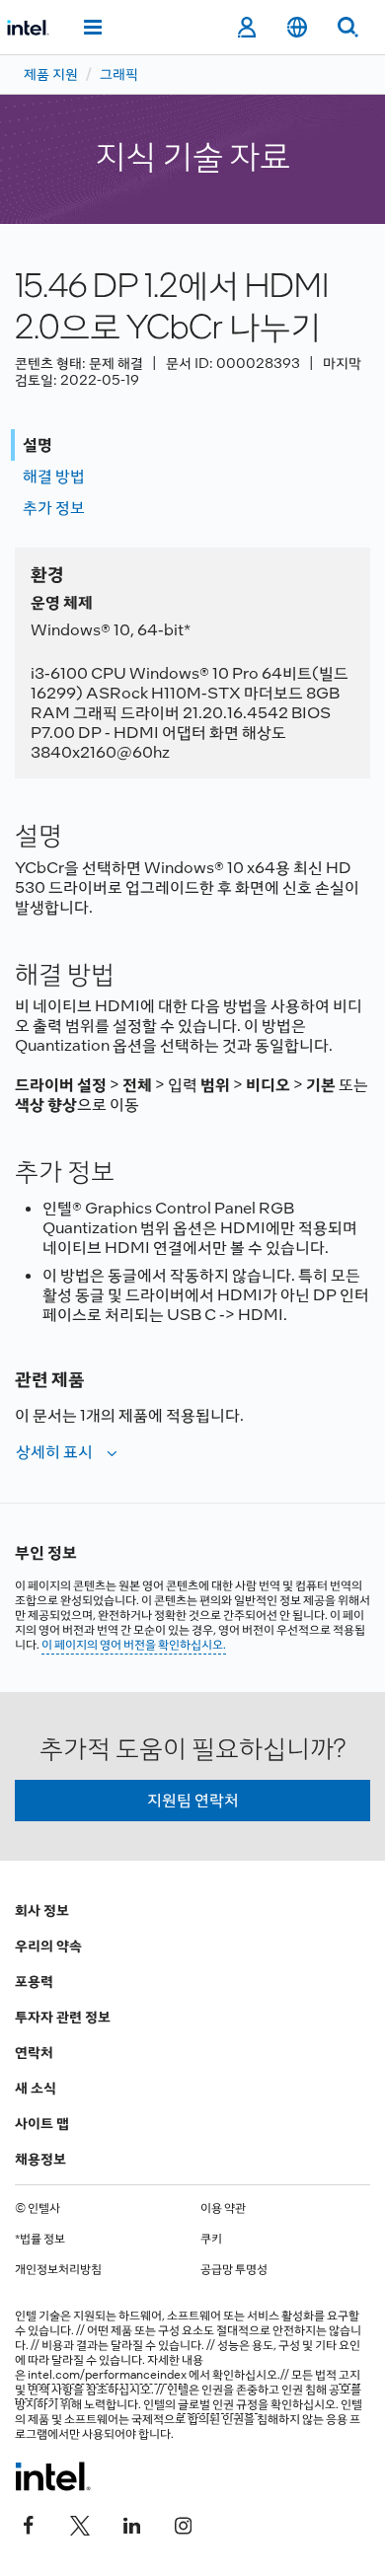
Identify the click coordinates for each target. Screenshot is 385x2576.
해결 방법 (54, 476)
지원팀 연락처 (193, 1800)
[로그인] (246, 28)
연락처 (34, 2052)
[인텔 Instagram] (183, 2524)
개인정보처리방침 (58, 2269)
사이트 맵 (42, 2123)
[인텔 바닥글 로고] (53, 2476)
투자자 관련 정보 (63, 2017)
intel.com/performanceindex (107, 2375)
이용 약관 (223, 2208)
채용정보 (40, 2159)
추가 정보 (54, 508)
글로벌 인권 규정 (218, 2404)
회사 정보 (42, 1910)
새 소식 (36, 2088)
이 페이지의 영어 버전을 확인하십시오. (134, 1645)
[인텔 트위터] (80, 2524)
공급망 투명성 (234, 2269)
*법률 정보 (40, 2239)
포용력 (34, 1981)
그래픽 (119, 74)
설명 (38, 444)
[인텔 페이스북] (29, 2524)
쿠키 (211, 2239)
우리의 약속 (48, 1946)
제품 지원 (51, 74)
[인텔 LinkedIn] (131, 2524)
